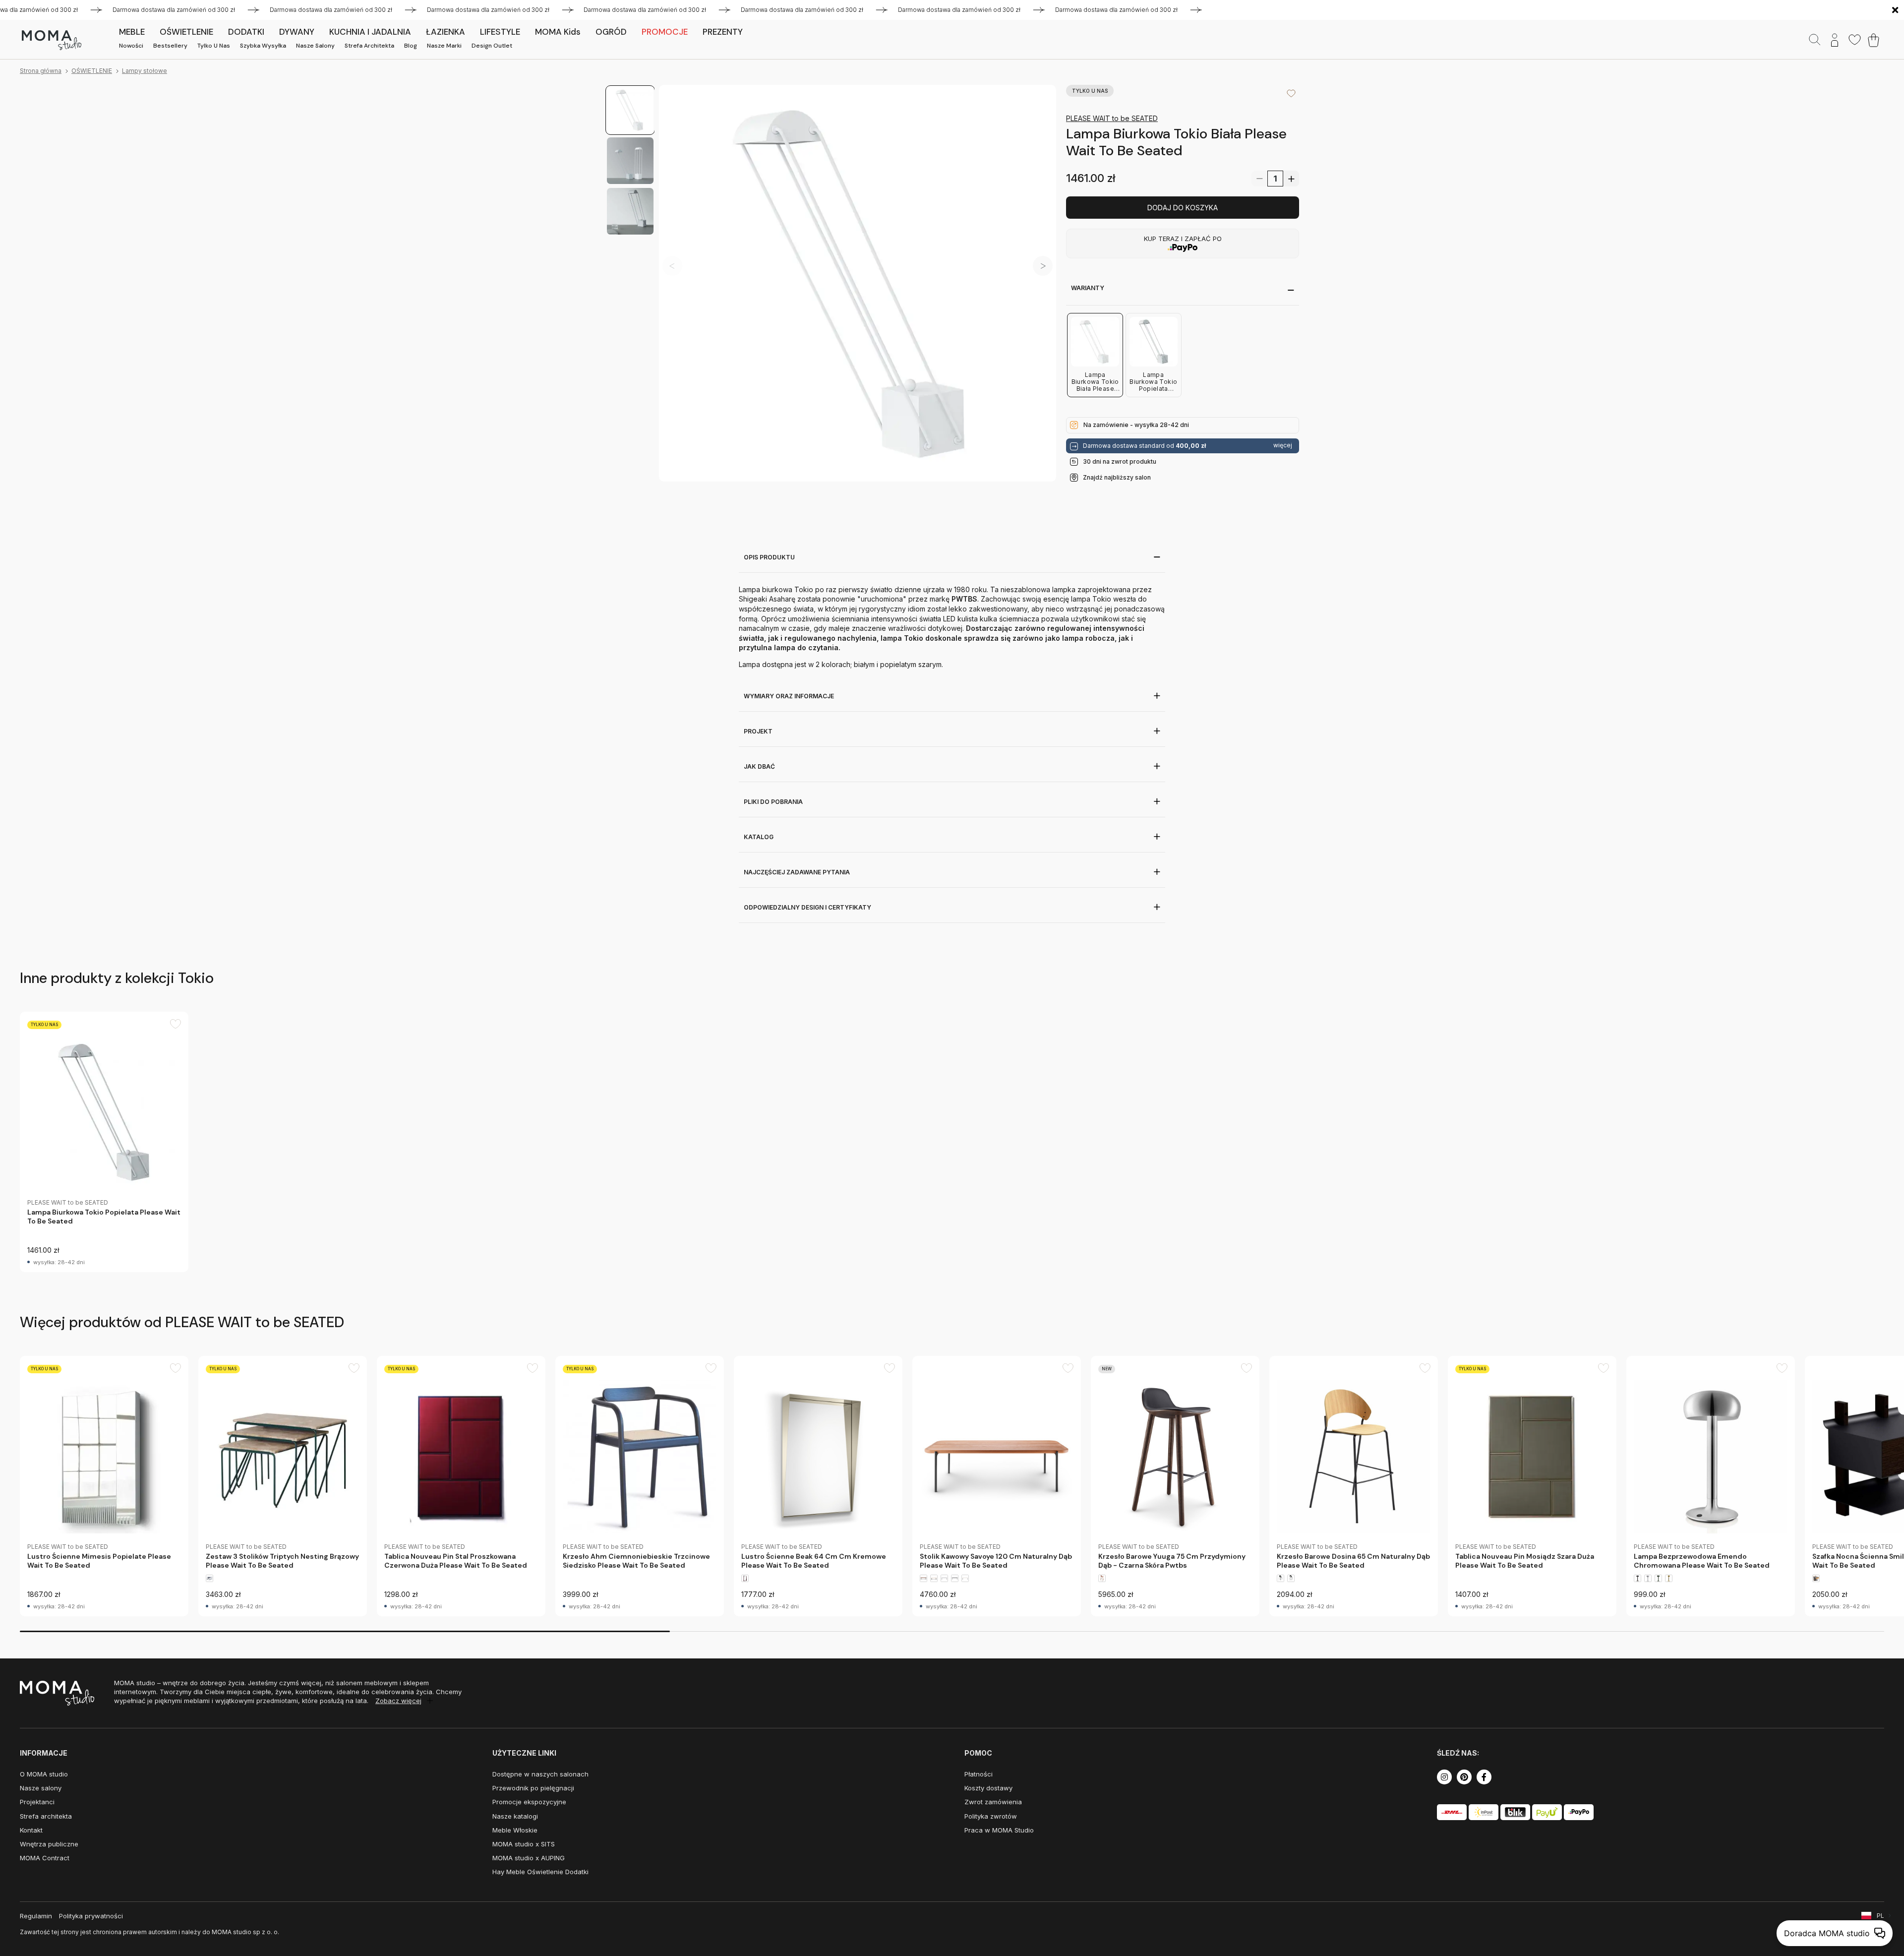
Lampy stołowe (145, 71)
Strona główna (41, 71)
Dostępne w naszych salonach (540, 1774)
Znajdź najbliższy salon (1117, 477)
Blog (411, 46)
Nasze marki (444, 46)
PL (1880, 1916)
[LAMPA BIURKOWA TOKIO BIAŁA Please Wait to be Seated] (858, 283)
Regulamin (36, 1916)
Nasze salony (315, 46)
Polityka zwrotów (991, 1816)
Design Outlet (492, 46)
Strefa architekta (369, 46)
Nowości (131, 46)
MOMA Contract (45, 1858)
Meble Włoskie (515, 1830)
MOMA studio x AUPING (529, 1858)
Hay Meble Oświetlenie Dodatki (540, 1872)
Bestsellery (170, 46)
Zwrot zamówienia (993, 1802)
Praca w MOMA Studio (999, 1830)
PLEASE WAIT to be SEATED (1112, 118)
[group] (104, 1142)
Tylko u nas (214, 46)
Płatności (979, 1774)
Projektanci (37, 1802)
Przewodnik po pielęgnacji (533, 1788)
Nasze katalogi (515, 1816)
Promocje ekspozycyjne (529, 1802)
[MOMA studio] (51, 40)
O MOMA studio (44, 1774)
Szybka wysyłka (263, 46)
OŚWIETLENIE (92, 71)
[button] (1043, 266)
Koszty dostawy (988, 1788)
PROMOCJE (665, 32)
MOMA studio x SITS (524, 1844)
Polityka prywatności (91, 1916)
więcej (1283, 445)
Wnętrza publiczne (49, 1844)
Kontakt (31, 1830)
